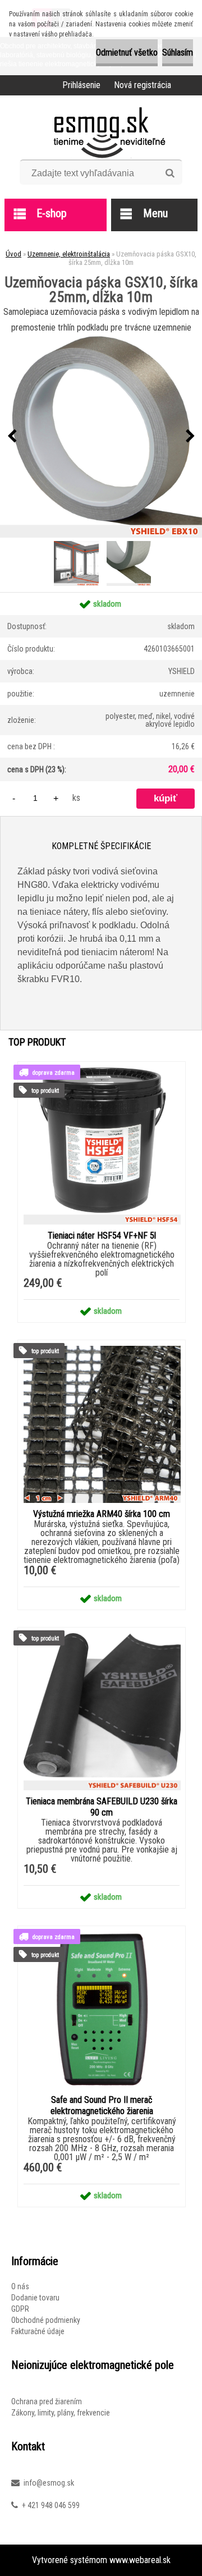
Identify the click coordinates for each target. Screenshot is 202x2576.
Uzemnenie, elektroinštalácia (69, 254)
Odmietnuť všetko (127, 52)
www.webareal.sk (140, 2560)
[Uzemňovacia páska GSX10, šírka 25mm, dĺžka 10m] (101, 437)
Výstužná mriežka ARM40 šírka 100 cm (102, 1514)
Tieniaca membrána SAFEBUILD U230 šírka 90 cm (102, 1807)
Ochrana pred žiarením (47, 2401)
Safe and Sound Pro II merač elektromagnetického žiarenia (102, 2105)
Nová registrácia (143, 85)
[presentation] (12, 437)
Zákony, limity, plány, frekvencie (61, 2413)
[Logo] (101, 131)
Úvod (13, 254)
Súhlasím (178, 52)
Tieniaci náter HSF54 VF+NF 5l (102, 1236)
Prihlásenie (81, 85)
